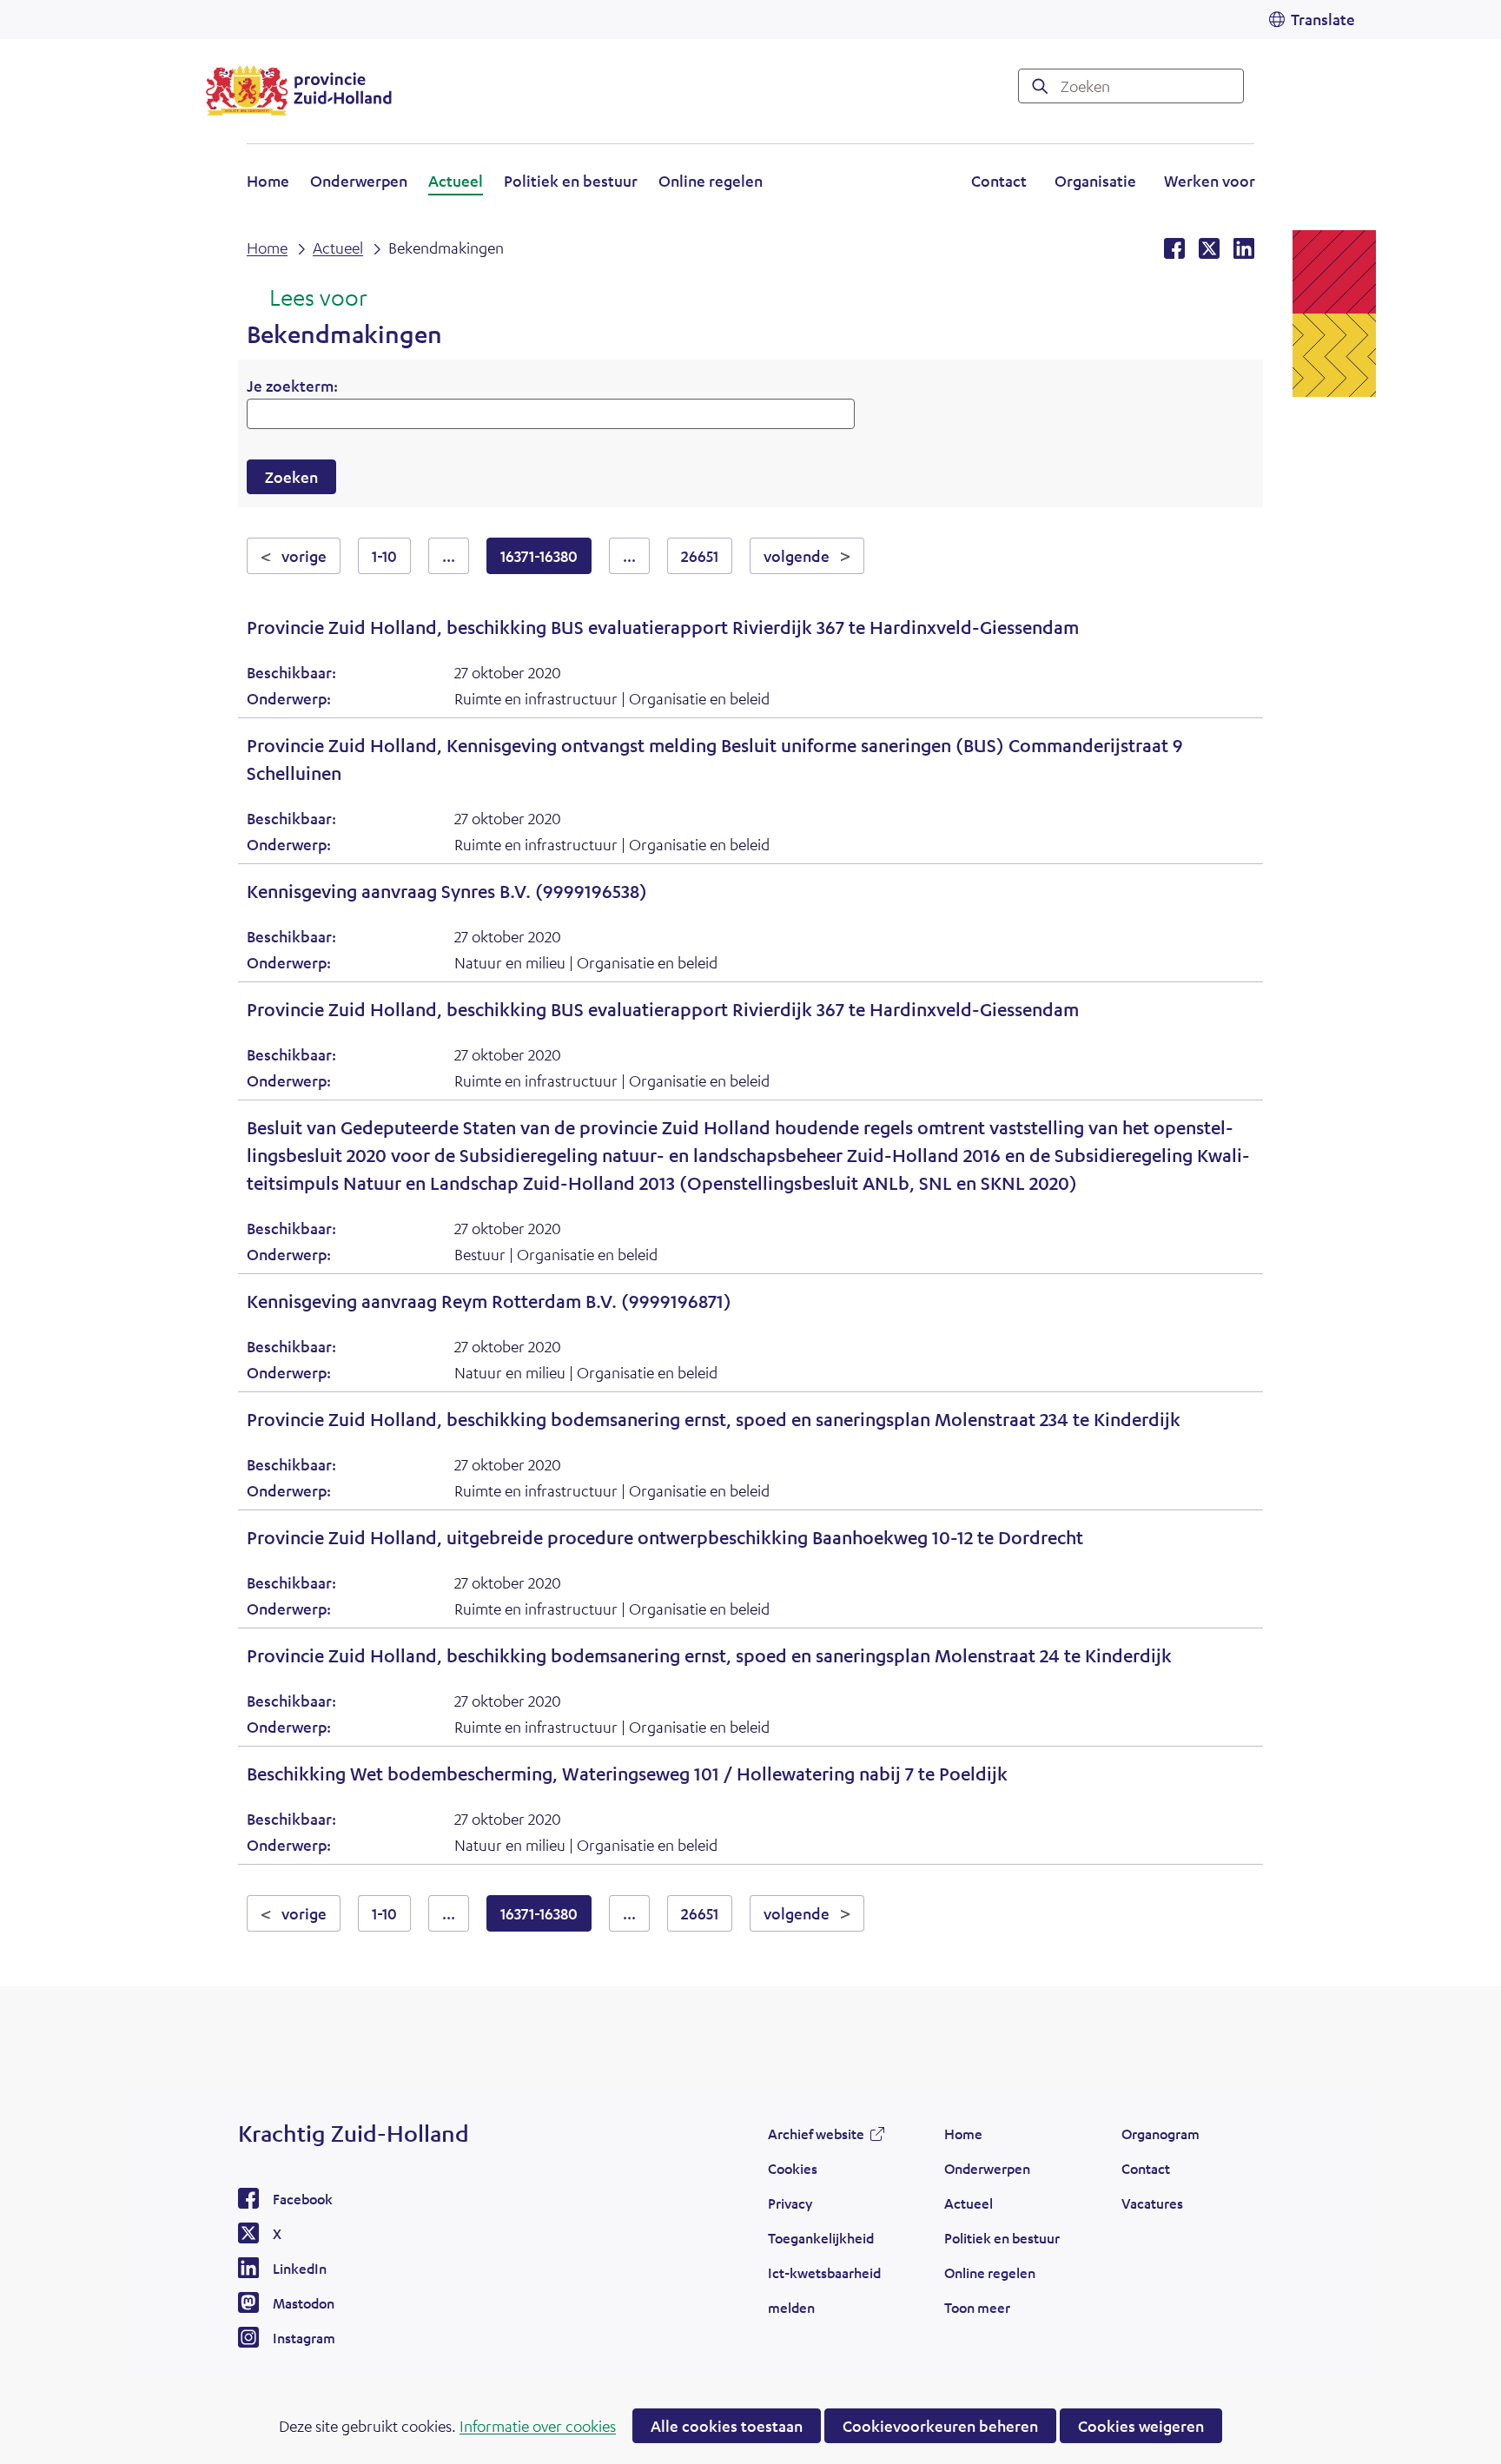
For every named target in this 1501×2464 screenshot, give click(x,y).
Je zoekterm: (292, 386)
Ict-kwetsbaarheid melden (824, 2290)
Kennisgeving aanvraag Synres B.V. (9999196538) (447, 892)
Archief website (816, 2138)
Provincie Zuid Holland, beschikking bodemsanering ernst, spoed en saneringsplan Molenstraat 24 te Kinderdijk (709, 1656)
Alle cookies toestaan (727, 2426)
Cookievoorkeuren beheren (940, 2426)
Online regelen (711, 181)
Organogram (1160, 2134)
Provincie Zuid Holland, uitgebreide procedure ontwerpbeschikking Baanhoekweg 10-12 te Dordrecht (665, 1538)
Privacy (790, 2203)
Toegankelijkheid (821, 2238)
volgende (814, 555)
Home (268, 181)
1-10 (384, 556)
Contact (999, 181)
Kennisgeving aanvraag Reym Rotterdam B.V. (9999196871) (489, 1301)
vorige (311, 555)
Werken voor (1210, 183)
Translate (1323, 19)
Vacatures (1152, 2203)
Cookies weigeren (1141, 2426)
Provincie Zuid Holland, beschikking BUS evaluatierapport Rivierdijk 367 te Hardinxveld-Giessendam (663, 628)
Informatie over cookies (538, 2426)
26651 (700, 556)
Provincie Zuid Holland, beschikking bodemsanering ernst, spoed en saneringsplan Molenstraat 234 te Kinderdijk (714, 1420)
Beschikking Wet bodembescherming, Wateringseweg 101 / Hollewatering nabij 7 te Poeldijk (627, 1774)
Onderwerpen (359, 181)
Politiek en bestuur (571, 181)
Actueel (456, 181)
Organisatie (1095, 181)
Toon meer (977, 2312)
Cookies (793, 2168)
